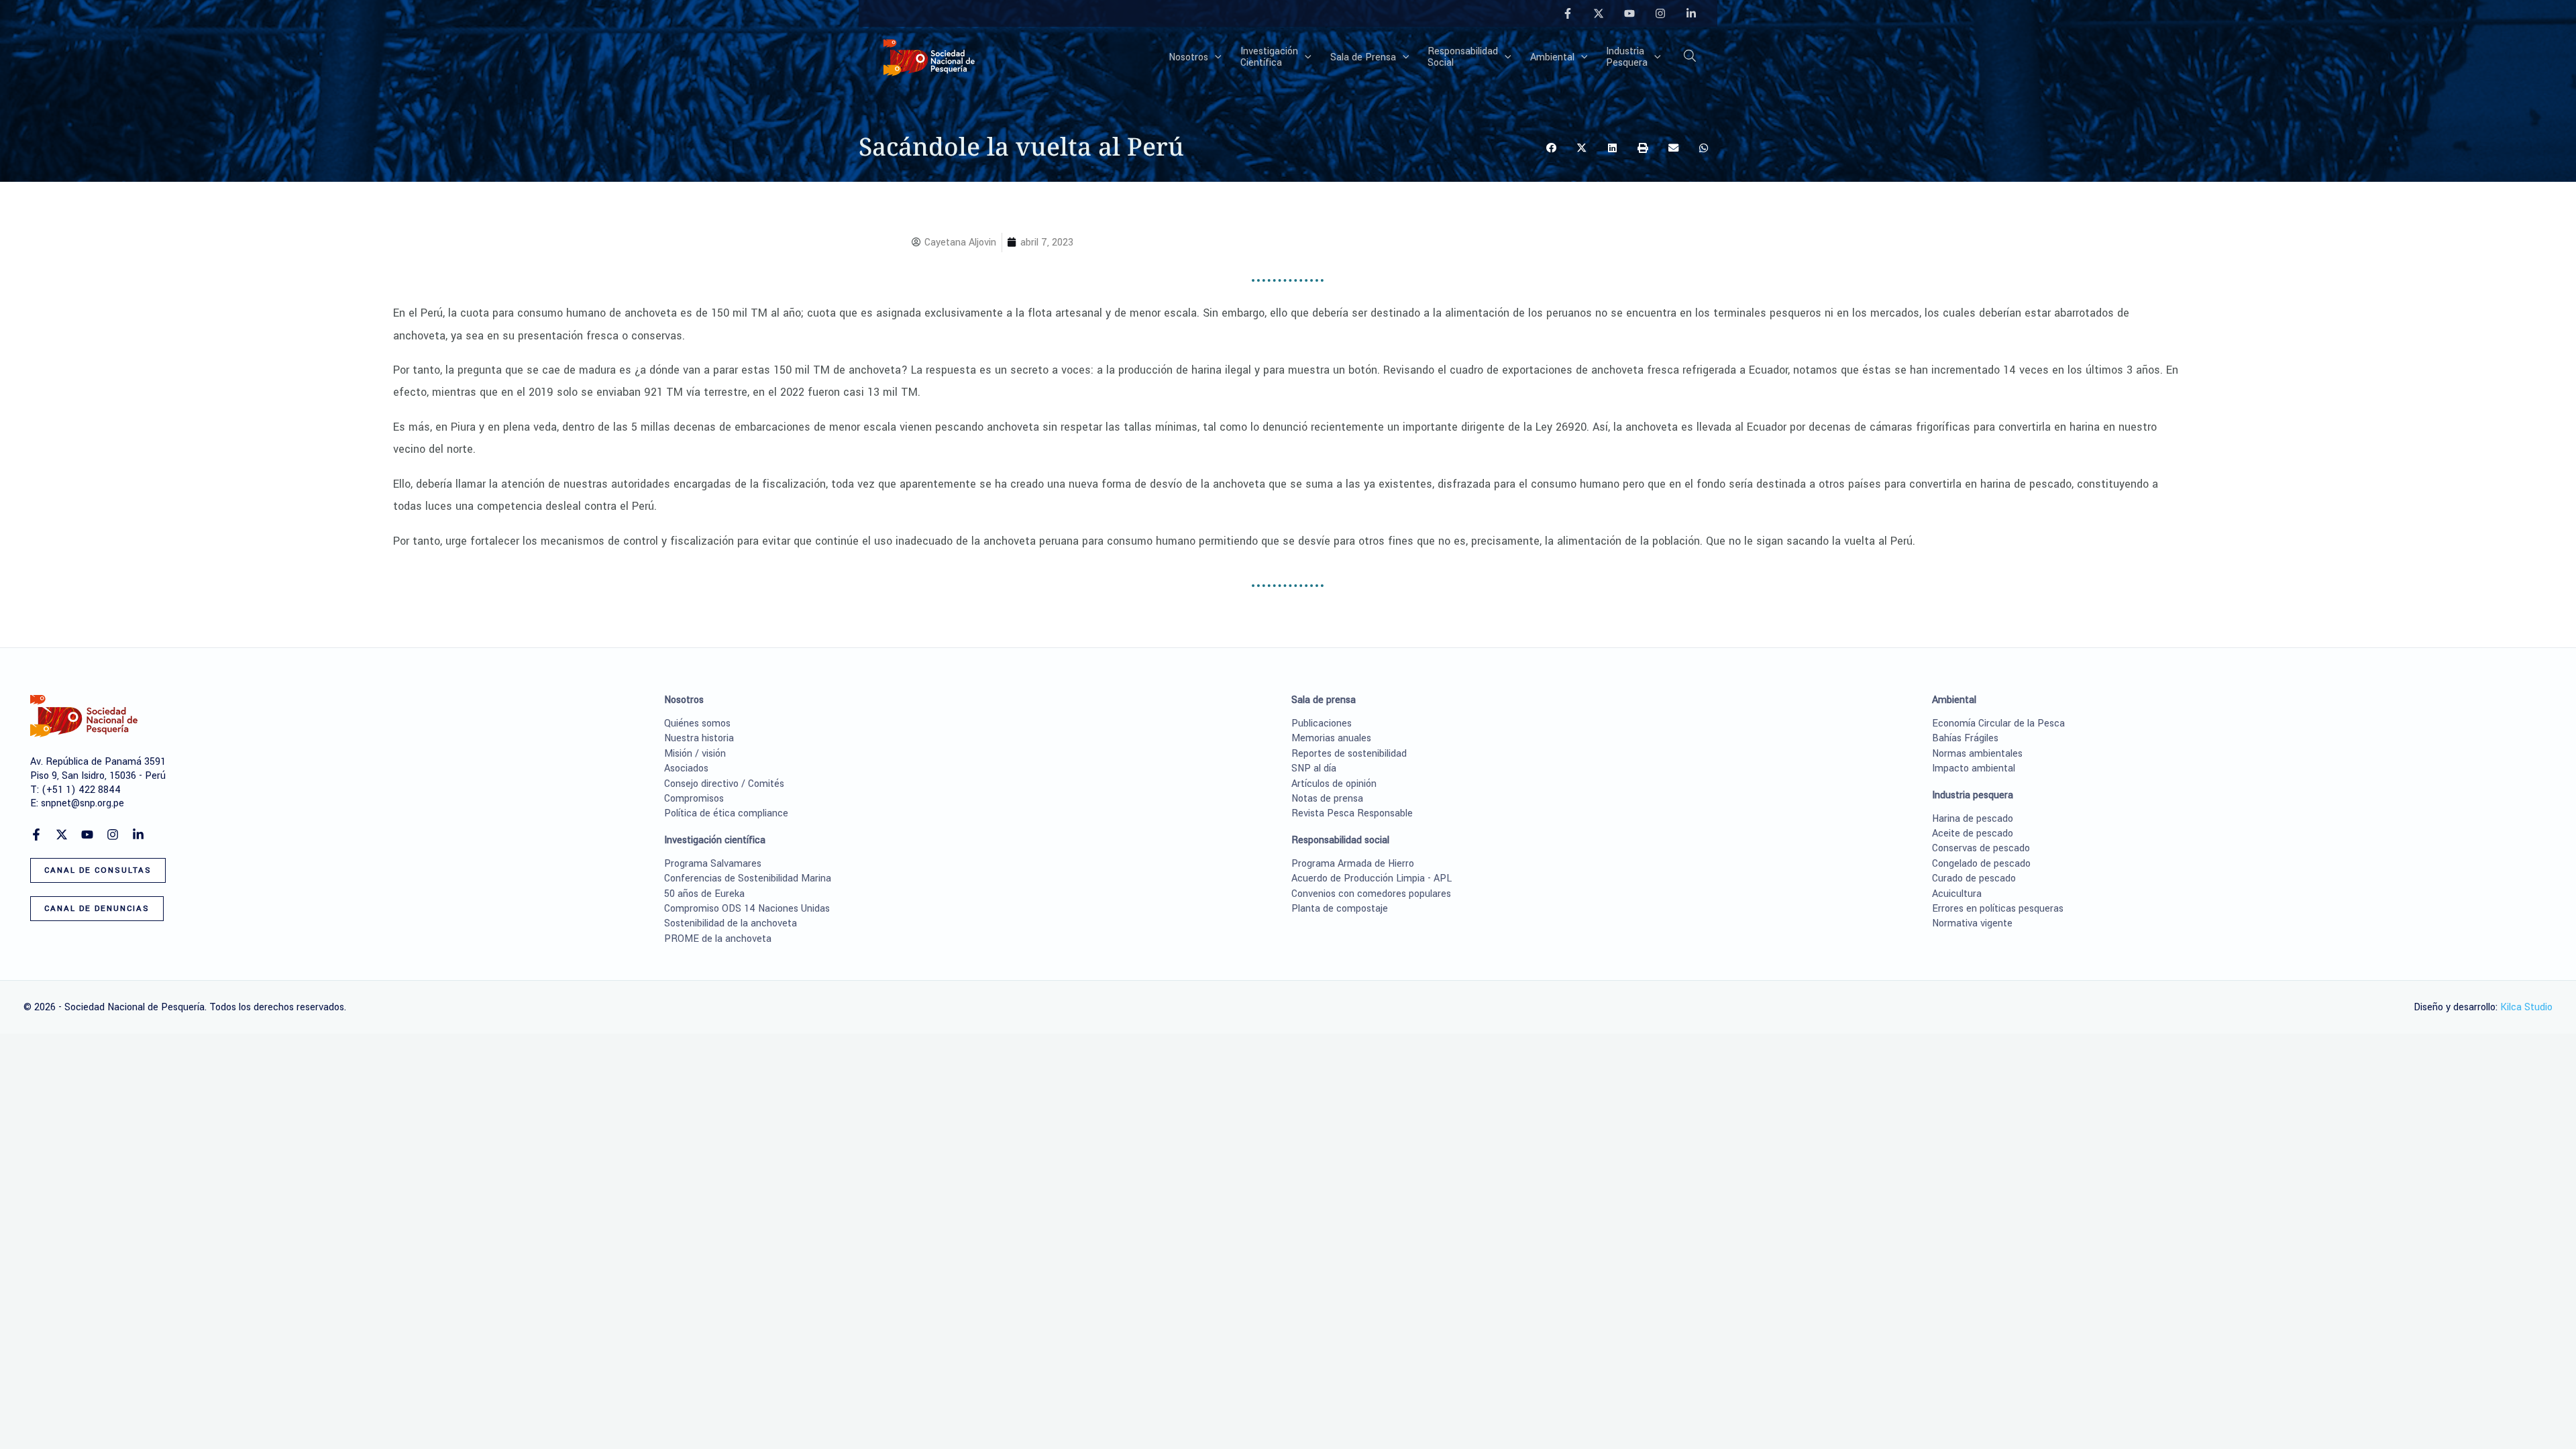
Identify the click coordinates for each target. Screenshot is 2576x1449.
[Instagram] (1660, 13)
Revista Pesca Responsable (1352, 813)
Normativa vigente (1972, 923)
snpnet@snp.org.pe (83, 803)
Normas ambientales (1977, 754)
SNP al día (1314, 768)
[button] (1215, 58)
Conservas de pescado (1981, 848)
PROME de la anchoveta (718, 939)
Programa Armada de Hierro (1353, 864)
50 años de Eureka (704, 894)
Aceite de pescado (1973, 834)
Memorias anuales (1331, 738)
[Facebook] (1568, 13)
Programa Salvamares (713, 864)
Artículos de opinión (1334, 784)
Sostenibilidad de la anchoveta (731, 923)
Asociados (686, 768)
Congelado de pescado (1981, 864)
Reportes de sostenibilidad (1349, 754)
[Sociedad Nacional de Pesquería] (929, 57)
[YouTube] (1629, 13)
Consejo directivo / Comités (724, 784)
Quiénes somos (697, 723)
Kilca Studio (2526, 1007)
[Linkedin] (1691, 13)
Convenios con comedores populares (1371, 894)
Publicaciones (1322, 723)
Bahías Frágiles (1965, 738)
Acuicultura (1957, 894)
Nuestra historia (699, 738)
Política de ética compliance (726, 813)
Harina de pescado (1973, 819)
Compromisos (694, 799)
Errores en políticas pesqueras (1998, 909)
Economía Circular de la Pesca (1998, 723)
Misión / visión (695, 754)
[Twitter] (1599, 13)
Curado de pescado (1974, 878)
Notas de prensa (1327, 799)
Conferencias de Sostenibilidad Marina (748, 878)
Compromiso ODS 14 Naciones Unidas (747, 909)
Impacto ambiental (1974, 768)
